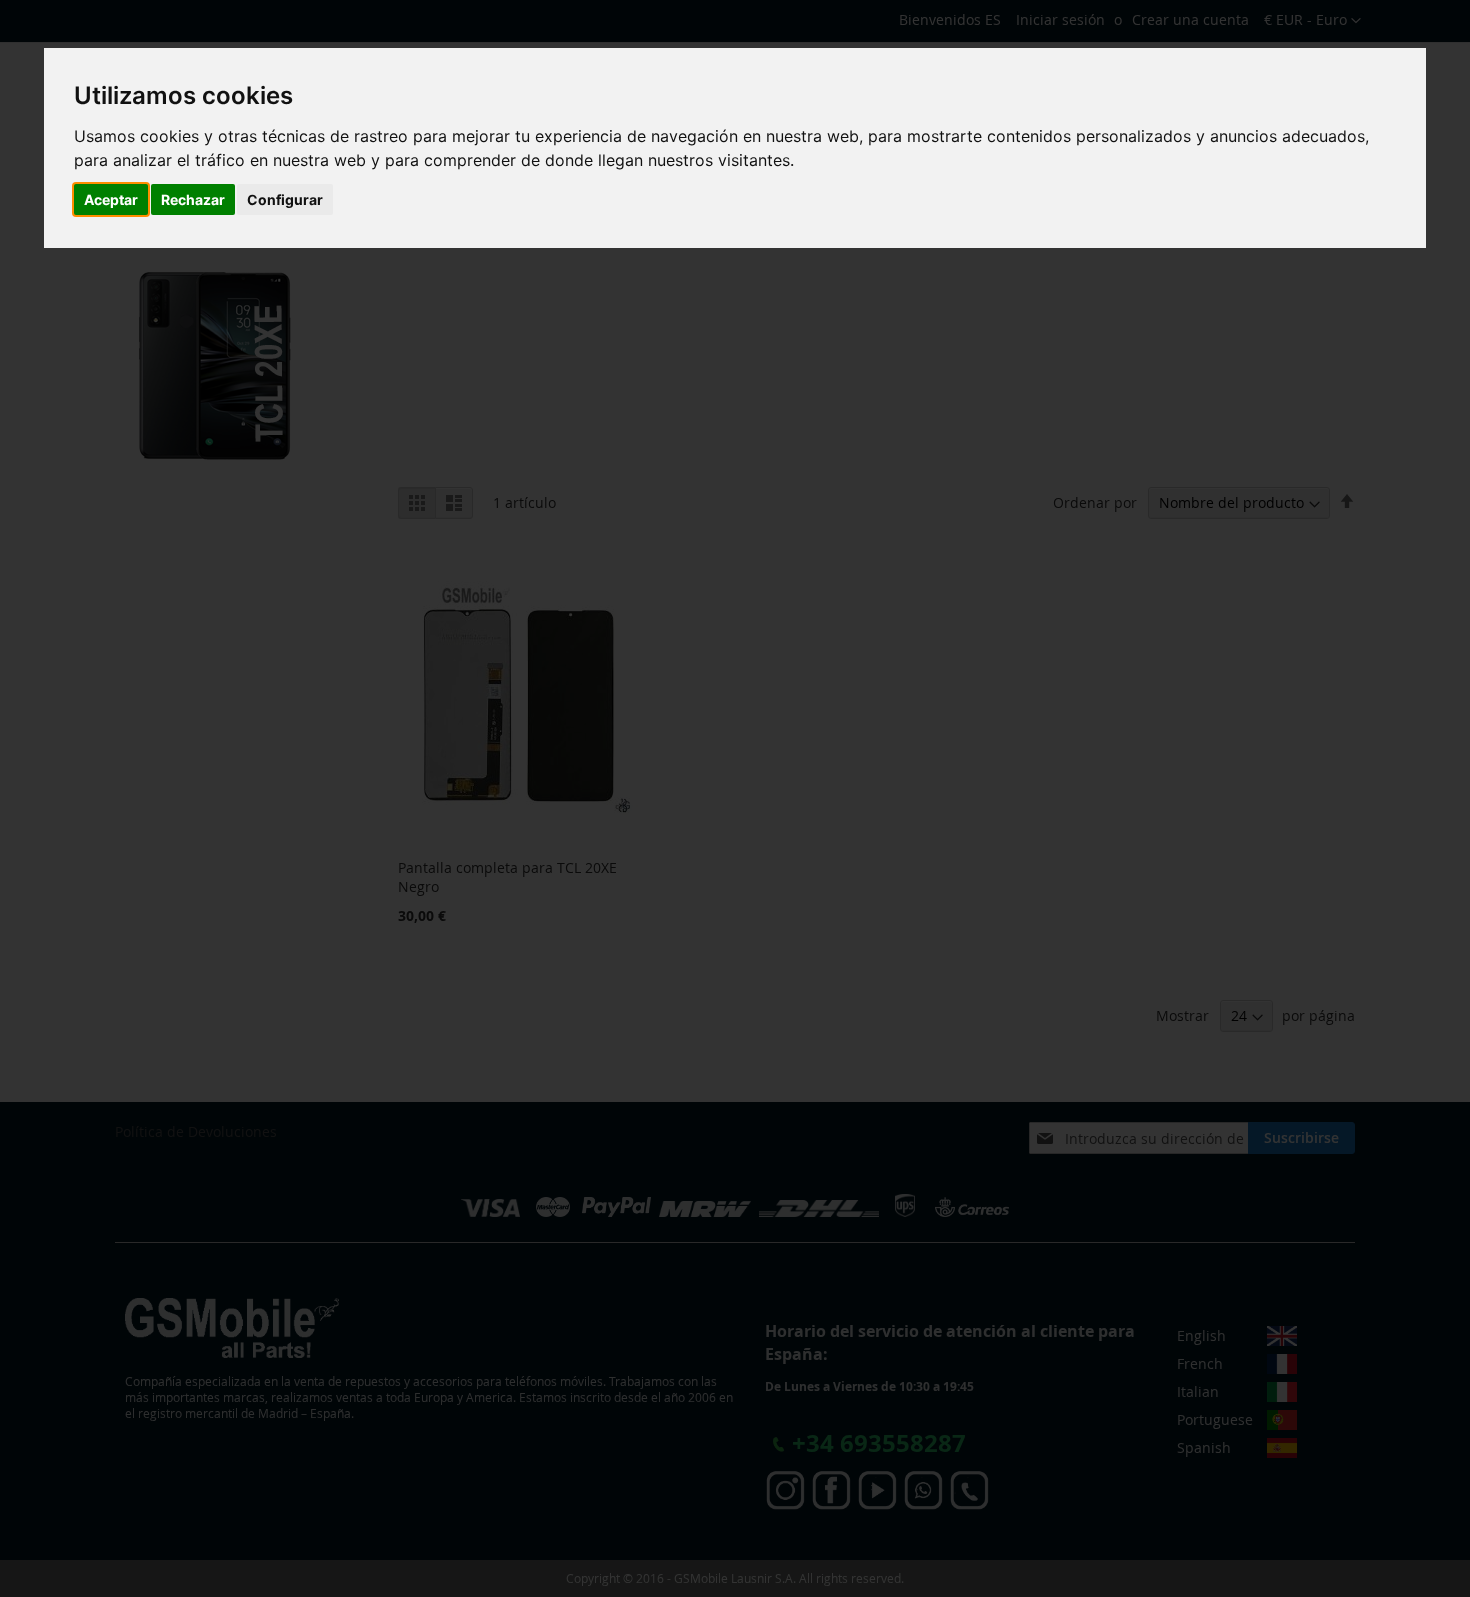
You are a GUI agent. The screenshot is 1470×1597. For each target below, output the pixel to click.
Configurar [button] (285, 199)
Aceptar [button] (111, 199)
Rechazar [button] (193, 199)
